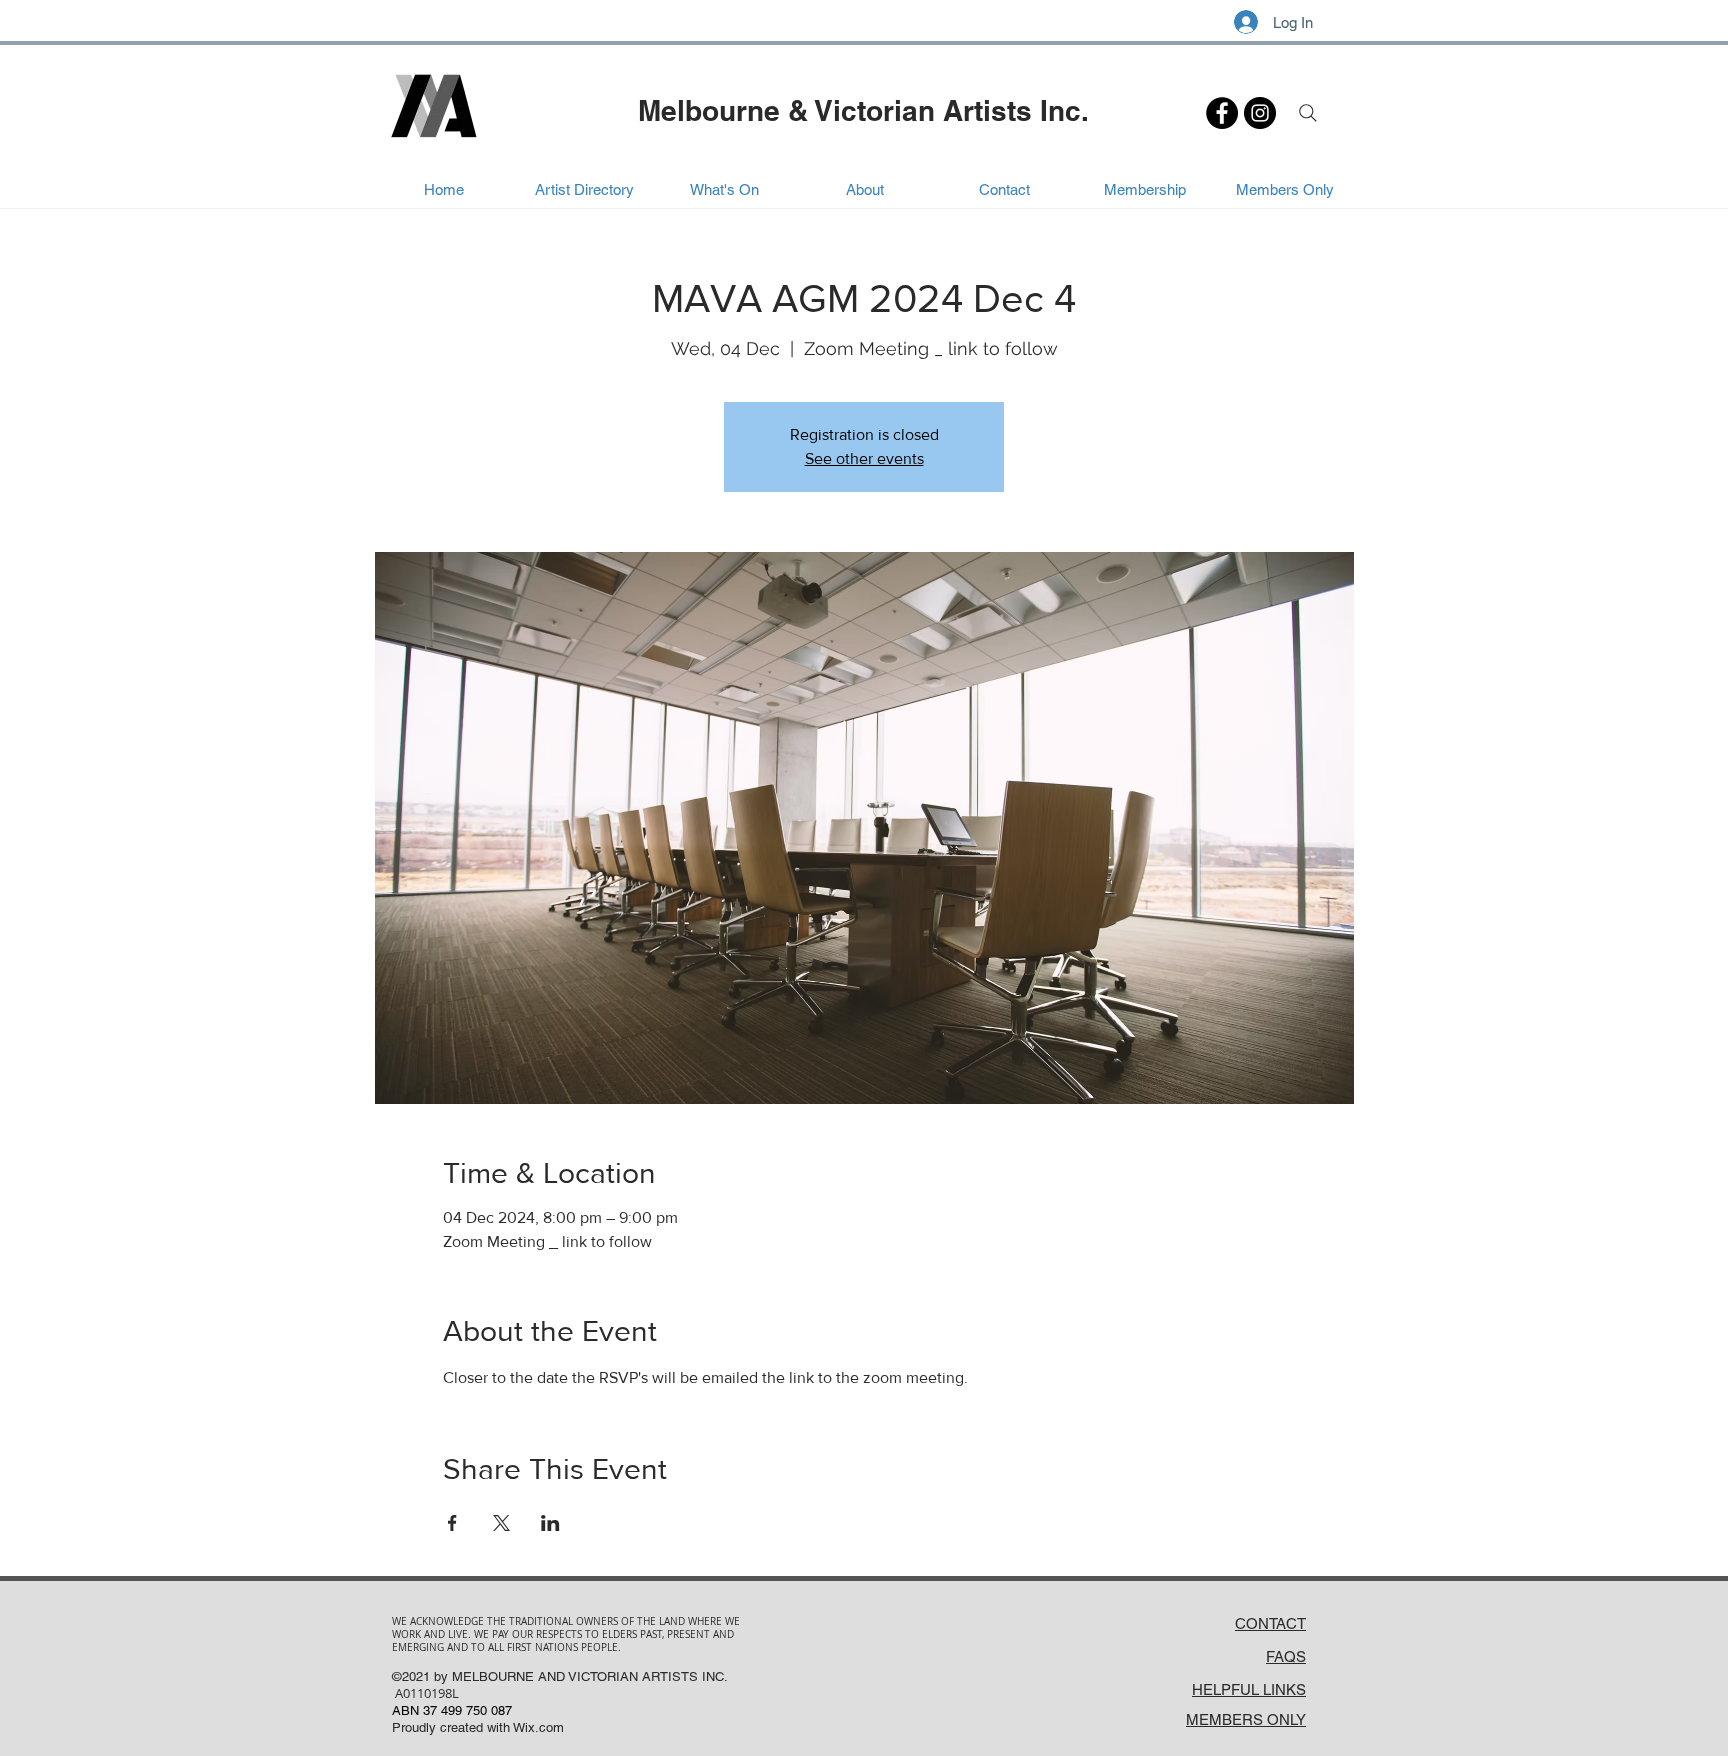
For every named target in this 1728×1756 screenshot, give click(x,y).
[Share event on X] (501, 1523)
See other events (864, 458)
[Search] (1308, 113)
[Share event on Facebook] (452, 1523)
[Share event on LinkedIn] (550, 1523)
